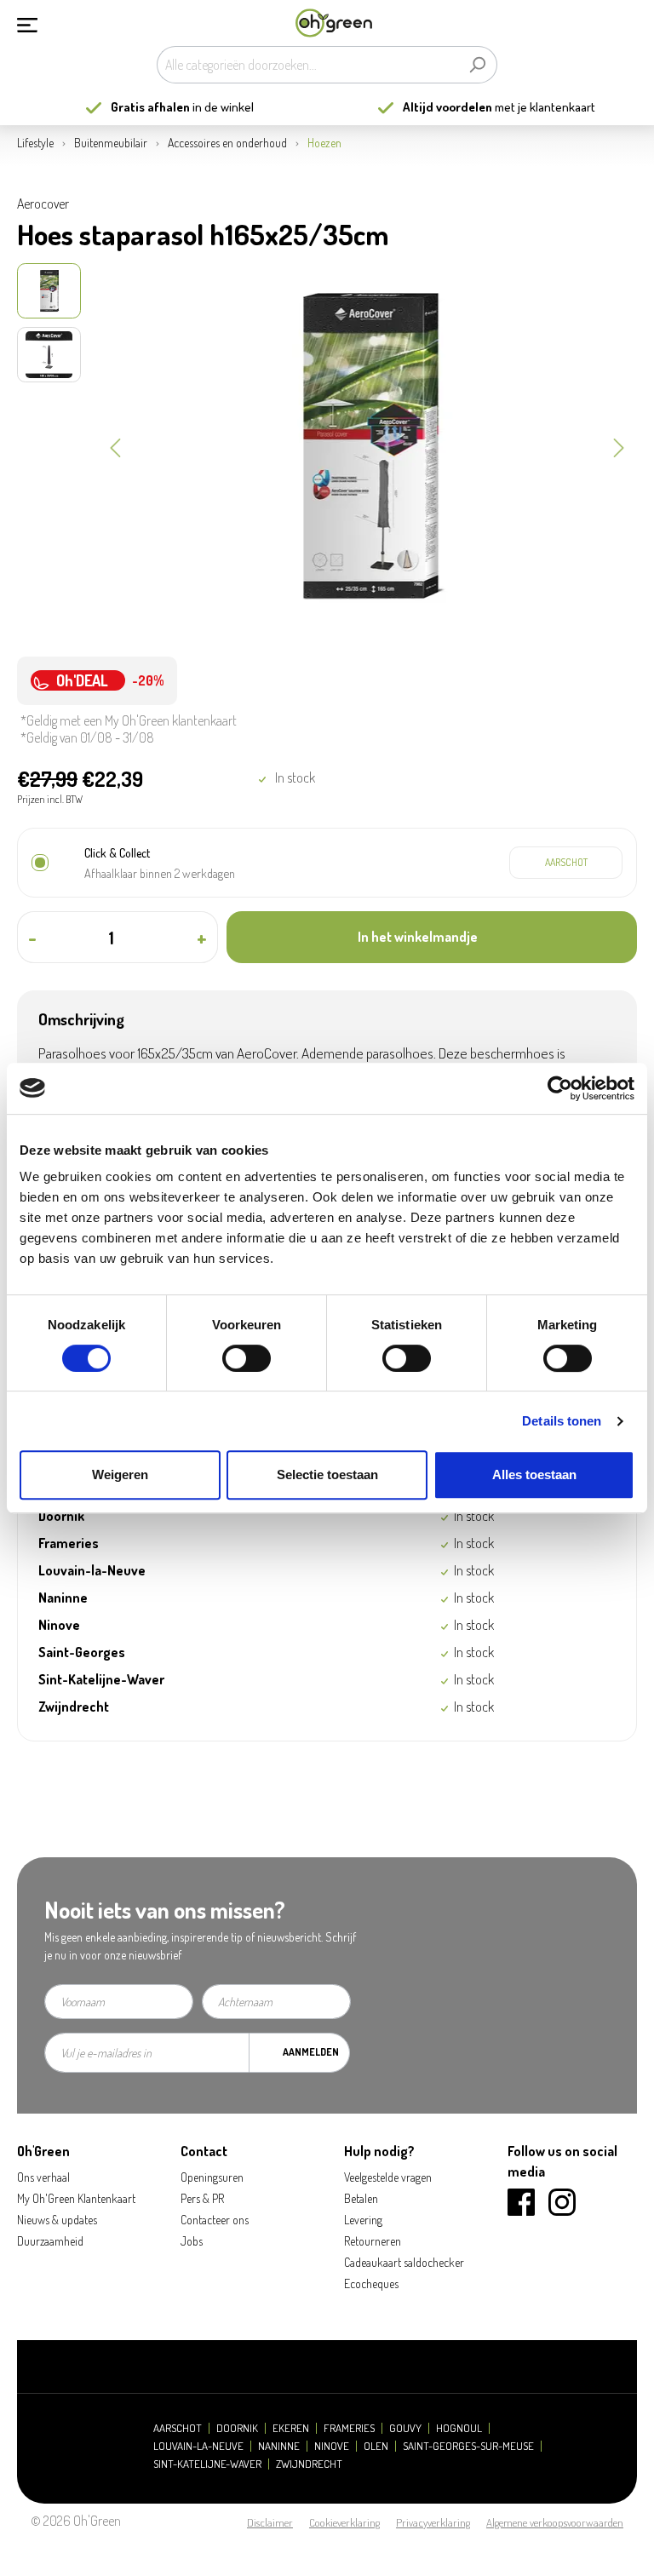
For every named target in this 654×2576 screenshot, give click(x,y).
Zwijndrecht (309, 2464)
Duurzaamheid (50, 2241)
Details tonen (562, 1421)
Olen (376, 2446)
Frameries (349, 2428)
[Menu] (27, 23)
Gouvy (405, 2428)
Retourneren (373, 2241)
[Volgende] (619, 446)
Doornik (237, 2428)
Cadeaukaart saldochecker (404, 2262)
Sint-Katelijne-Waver (207, 2464)
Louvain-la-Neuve (198, 2446)
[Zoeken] (477, 65)
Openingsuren (212, 2177)
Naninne (279, 2446)
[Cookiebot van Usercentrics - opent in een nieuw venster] (560, 1088)
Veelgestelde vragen (388, 2177)
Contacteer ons (215, 2220)
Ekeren (291, 2428)
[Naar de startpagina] (334, 23)
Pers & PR (202, 2198)
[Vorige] (115, 446)
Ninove (332, 2446)
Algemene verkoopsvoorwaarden (555, 2522)
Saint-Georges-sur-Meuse (468, 2446)
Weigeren (120, 1474)
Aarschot (178, 2428)
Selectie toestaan (327, 1474)
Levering (363, 2220)
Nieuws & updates (57, 2220)
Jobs (192, 2241)
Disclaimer (270, 2522)
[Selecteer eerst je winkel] (566, 863)
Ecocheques (371, 2283)
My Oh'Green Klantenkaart (76, 2198)
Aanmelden (311, 2052)
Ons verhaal (43, 2177)
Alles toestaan (534, 1474)
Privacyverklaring (433, 2522)
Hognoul (459, 2428)
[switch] (247, 1358)
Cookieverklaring (344, 2522)
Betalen (361, 2198)
